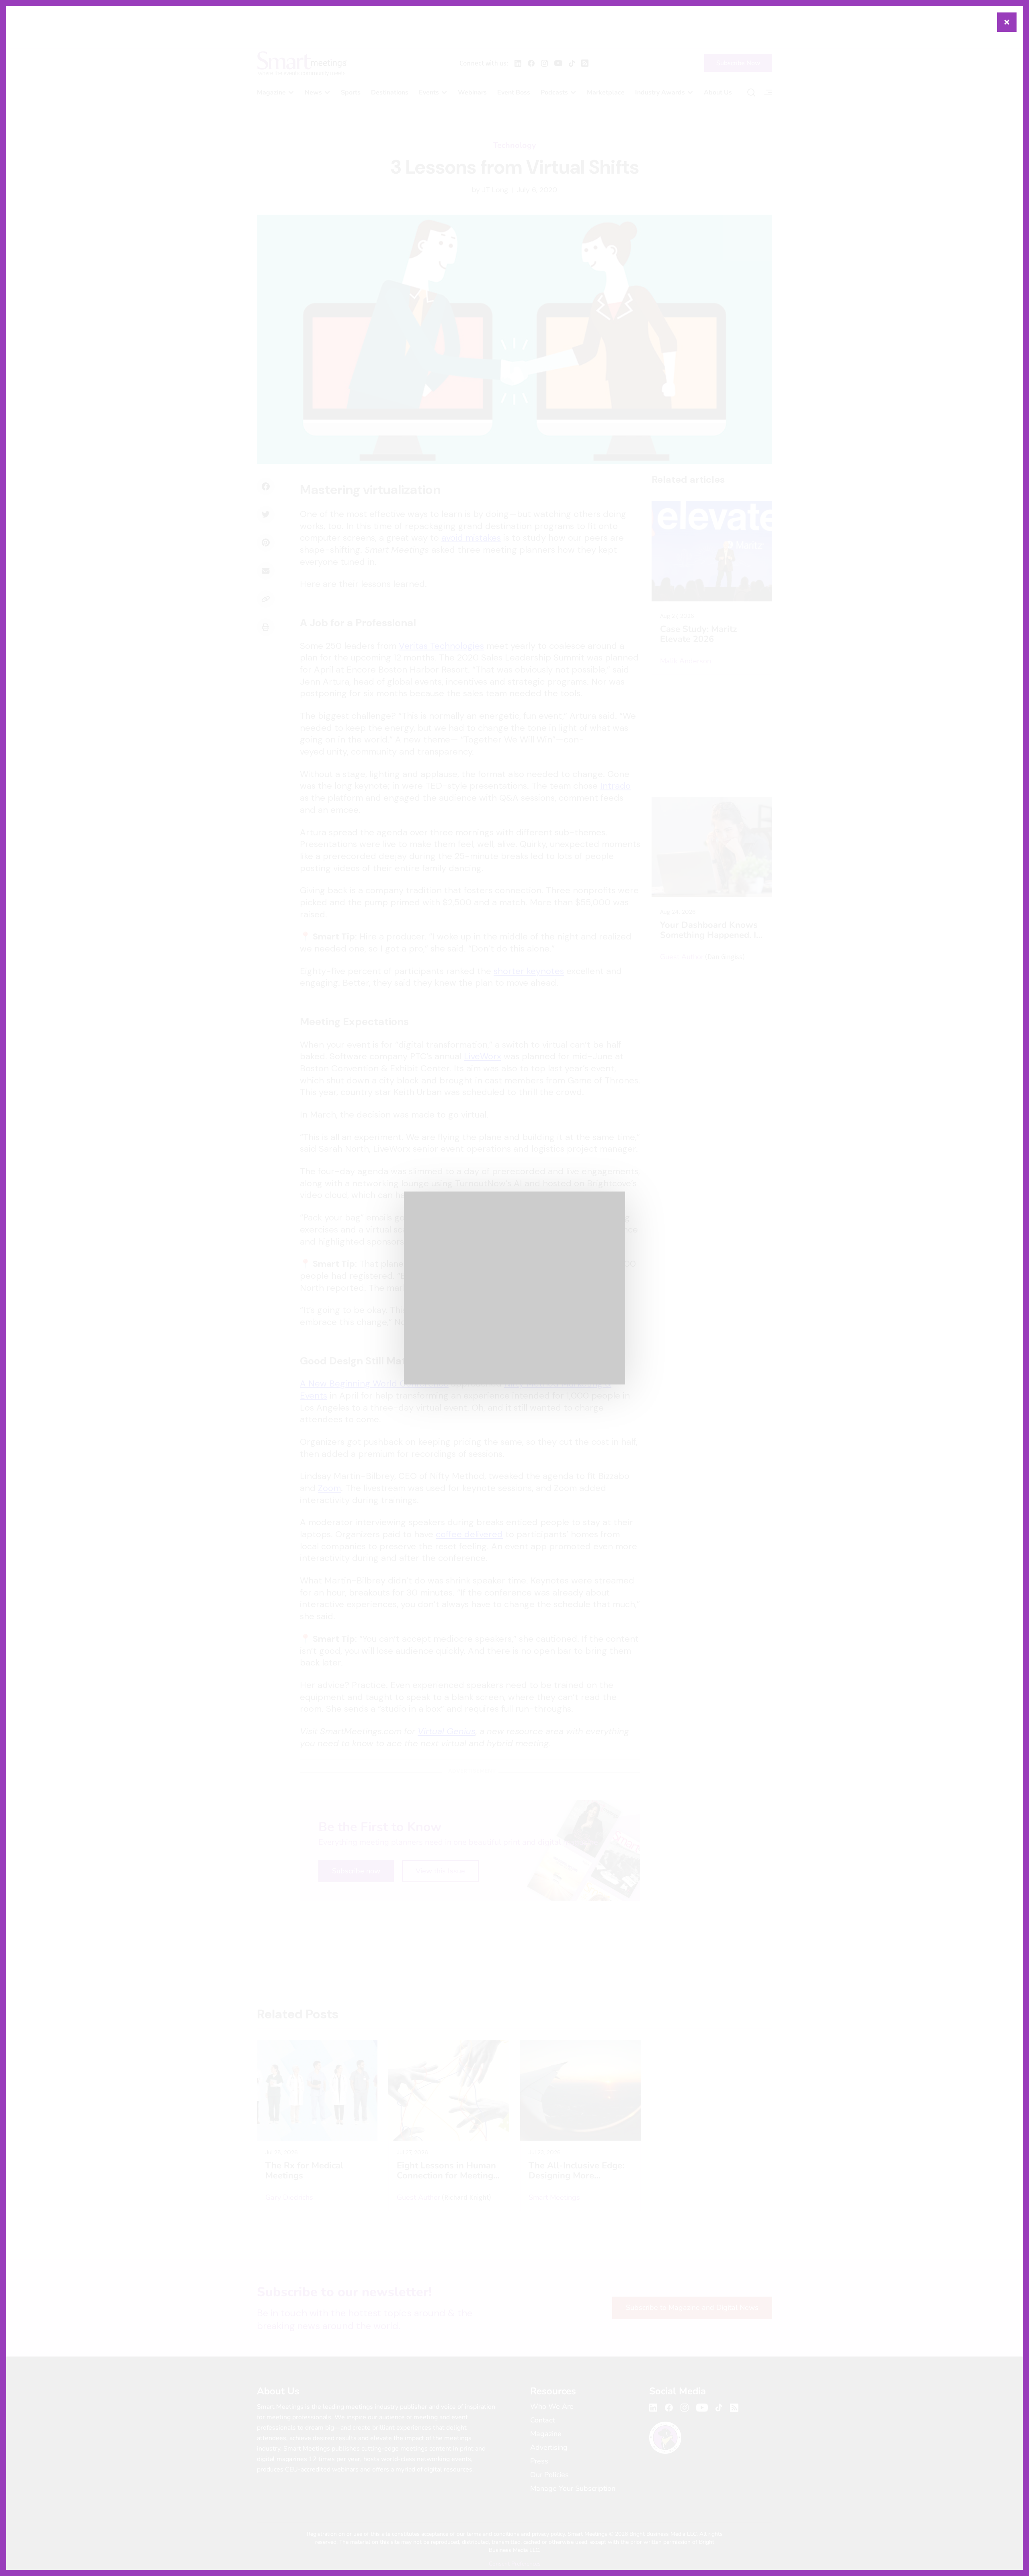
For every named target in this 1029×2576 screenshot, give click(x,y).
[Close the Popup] (1007, 22)
